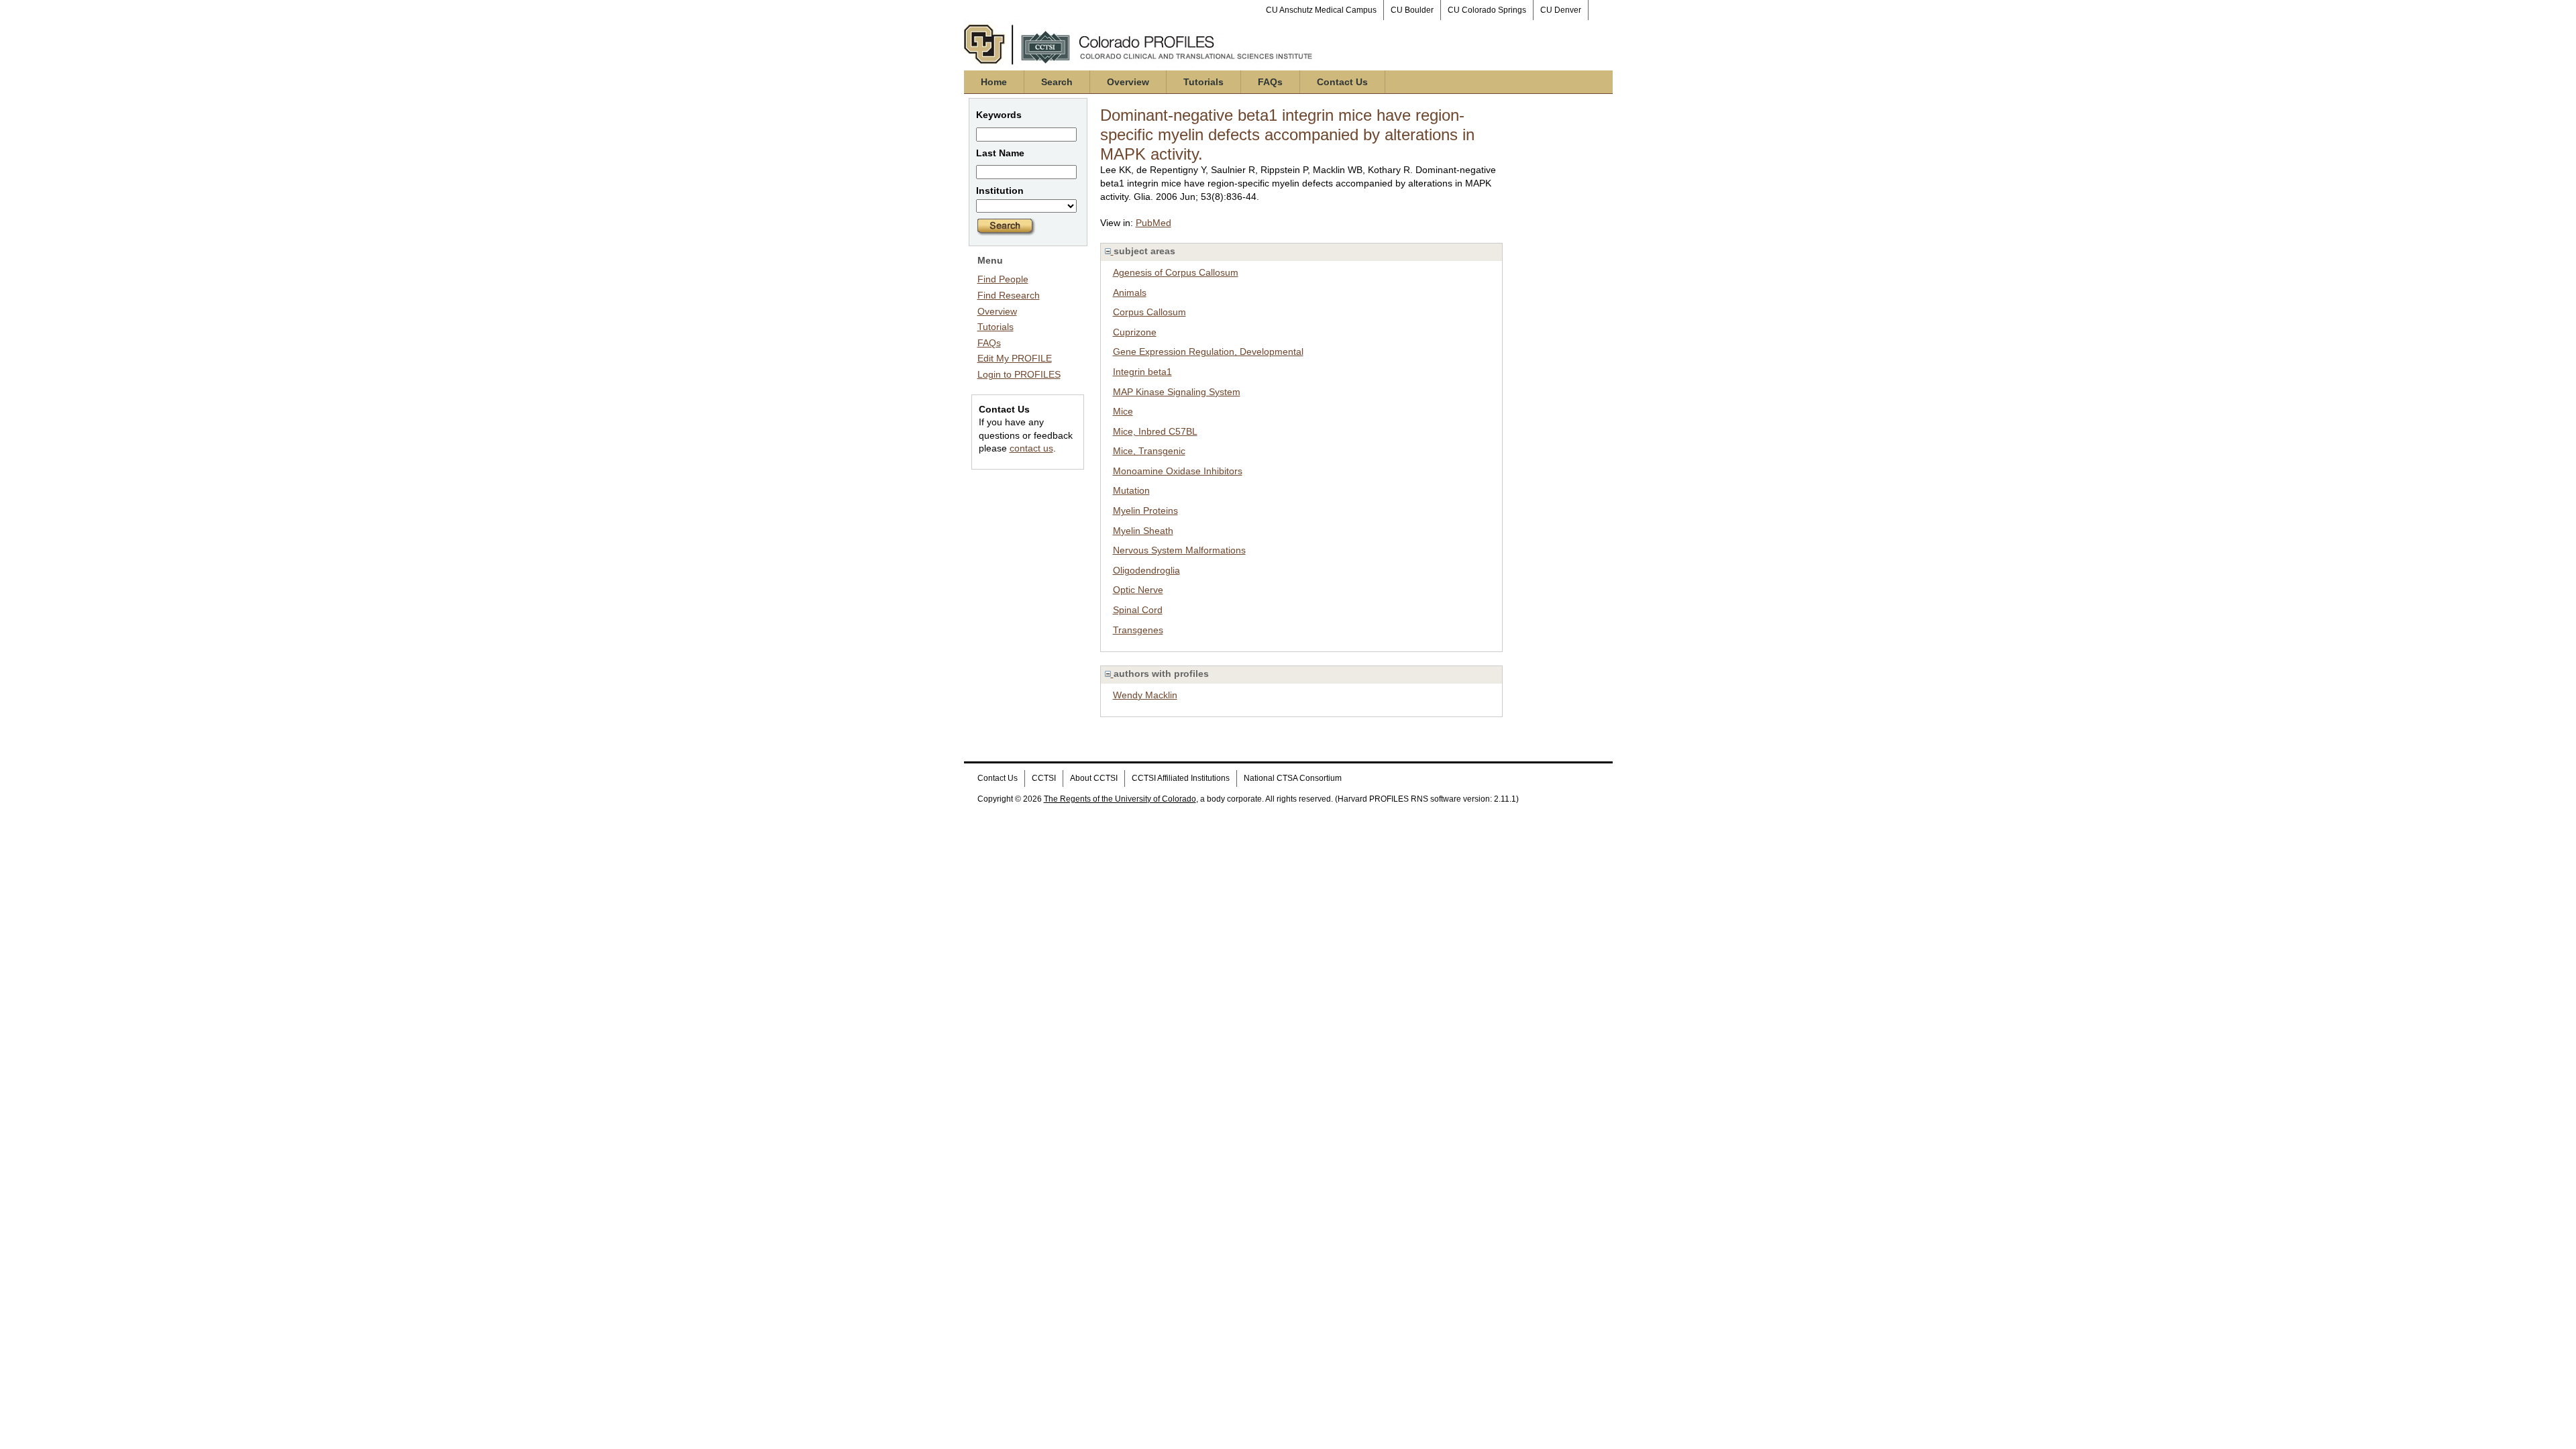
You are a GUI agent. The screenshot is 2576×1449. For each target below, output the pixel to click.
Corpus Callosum (1149, 312)
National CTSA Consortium (1293, 778)
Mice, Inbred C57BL (1155, 431)
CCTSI (1044, 778)
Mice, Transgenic (1149, 451)
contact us (1031, 448)
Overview (1128, 82)
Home (994, 82)
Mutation (1131, 490)
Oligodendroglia (1146, 570)
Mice (1123, 411)
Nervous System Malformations (1179, 550)
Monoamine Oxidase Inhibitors (1178, 471)
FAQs (1270, 82)
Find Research (1009, 295)
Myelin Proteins (1145, 511)
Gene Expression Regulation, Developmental (1208, 352)
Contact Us (1342, 82)
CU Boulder (1412, 10)
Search (1057, 82)
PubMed (1153, 223)
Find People (1003, 279)
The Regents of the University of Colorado (1120, 799)
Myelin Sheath (1143, 531)
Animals (1130, 292)
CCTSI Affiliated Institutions (1181, 778)
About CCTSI (1094, 778)
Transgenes (1138, 630)
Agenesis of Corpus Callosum (1176, 272)
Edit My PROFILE (1015, 358)
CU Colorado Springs (1487, 10)
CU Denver (1561, 10)
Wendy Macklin (1145, 695)
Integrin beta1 (1142, 372)
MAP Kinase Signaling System (1177, 392)
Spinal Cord (1138, 610)
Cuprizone (1135, 332)
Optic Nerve (1138, 590)
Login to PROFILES (1019, 374)
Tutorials (1203, 82)
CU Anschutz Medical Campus (1321, 10)
